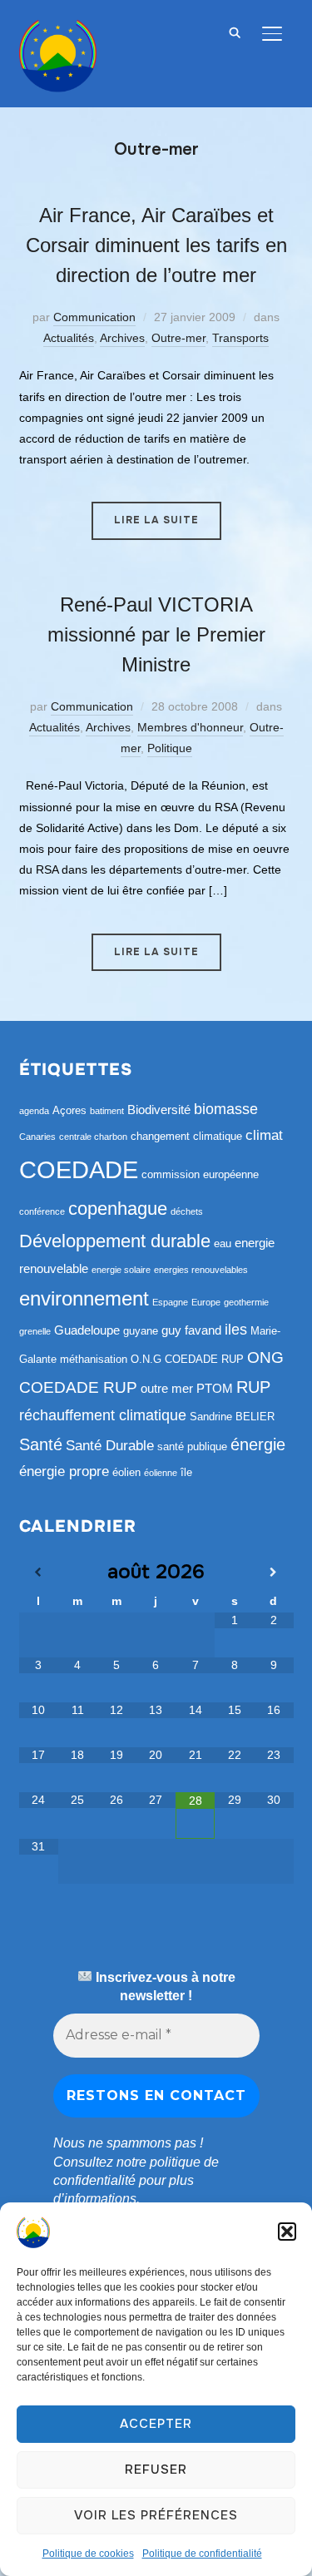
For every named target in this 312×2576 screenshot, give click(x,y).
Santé (41, 1444)
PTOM (215, 1388)
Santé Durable (110, 1446)
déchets (187, 1211)
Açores (69, 1110)
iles (236, 1330)
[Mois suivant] (273, 1573)
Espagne (170, 1302)
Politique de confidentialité (202, 2554)
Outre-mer (178, 338)
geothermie (246, 1302)
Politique (170, 748)
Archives (122, 338)
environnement (84, 1298)
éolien (126, 1472)
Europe (206, 1302)
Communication (94, 317)
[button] (287, 2232)
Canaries (37, 1137)
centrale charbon (93, 1137)
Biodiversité (159, 1110)
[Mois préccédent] (39, 1573)
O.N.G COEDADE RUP (187, 1359)
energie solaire (121, 1270)
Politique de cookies (88, 2554)
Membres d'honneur (190, 727)
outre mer (167, 1388)
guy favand (191, 1330)
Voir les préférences (156, 2515)
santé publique (192, 1447)
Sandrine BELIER (232, 1417)
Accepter (156, 2424)
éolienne (161, 1473)
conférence (42, 1211)
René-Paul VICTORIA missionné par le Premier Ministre (156, 634)
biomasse (226, 1109)
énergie (258, 1444)
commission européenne (200, 1174)
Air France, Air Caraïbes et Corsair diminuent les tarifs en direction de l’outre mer (156, 245)
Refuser (156, 2469)
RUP (253, 1387)
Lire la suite (156, 520)
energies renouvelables (201, 1270)
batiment (107, 1111)
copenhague (118, 1209)
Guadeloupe (87, 1330)
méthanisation (94, 1359)
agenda (34, 1111)
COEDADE (79, 1169)
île (186, 1472)
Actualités (69, 338)
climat (264, 1135)
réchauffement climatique (103, 1415)
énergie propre (64, 1471)
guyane (141, 1331)
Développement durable (115, 1241)
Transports (240, 338)
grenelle (35, 1331)
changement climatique (186, 1136)
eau (223, 1243)
